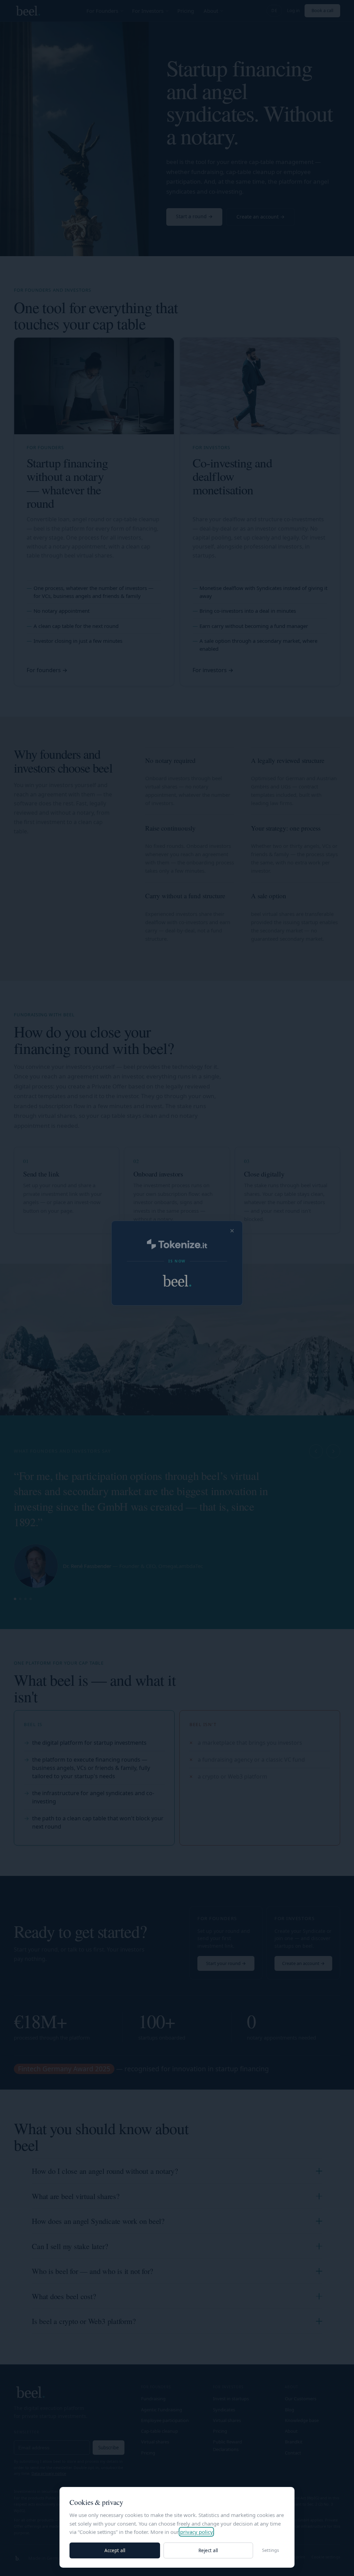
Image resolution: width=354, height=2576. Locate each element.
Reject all (208, 2550)
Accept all (115, 2550)
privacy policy (196, 2532)
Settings (271, 2550)
